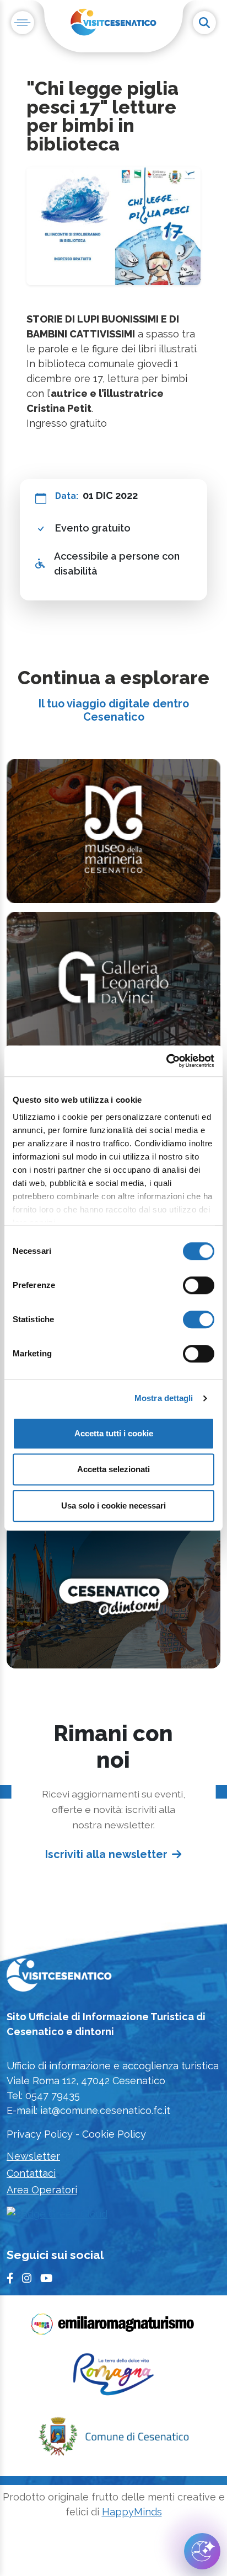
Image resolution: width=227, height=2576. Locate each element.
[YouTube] (46, 2279)
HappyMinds (132, 2512)
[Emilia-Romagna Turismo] (113, 2328)
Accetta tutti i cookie (114, 1433)
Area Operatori (42, 2190)
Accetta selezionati (113, 1469)
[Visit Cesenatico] (59, 1979)
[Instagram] (27, 2279)
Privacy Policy (40, 2134)
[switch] (199, 1285)
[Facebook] (10, 2279)
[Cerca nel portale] (204, 23)
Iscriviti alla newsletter (106, 1855)
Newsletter (33, 2156)
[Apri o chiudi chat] (202, 2551)
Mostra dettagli (164, 1398)
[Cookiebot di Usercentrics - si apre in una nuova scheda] (166, 1061)
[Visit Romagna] (113, 2378)
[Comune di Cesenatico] (113, 2440)
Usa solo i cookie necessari (113, 1506)
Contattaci (31, 2173)
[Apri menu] (23, 23)
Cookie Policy (114, 2134)
